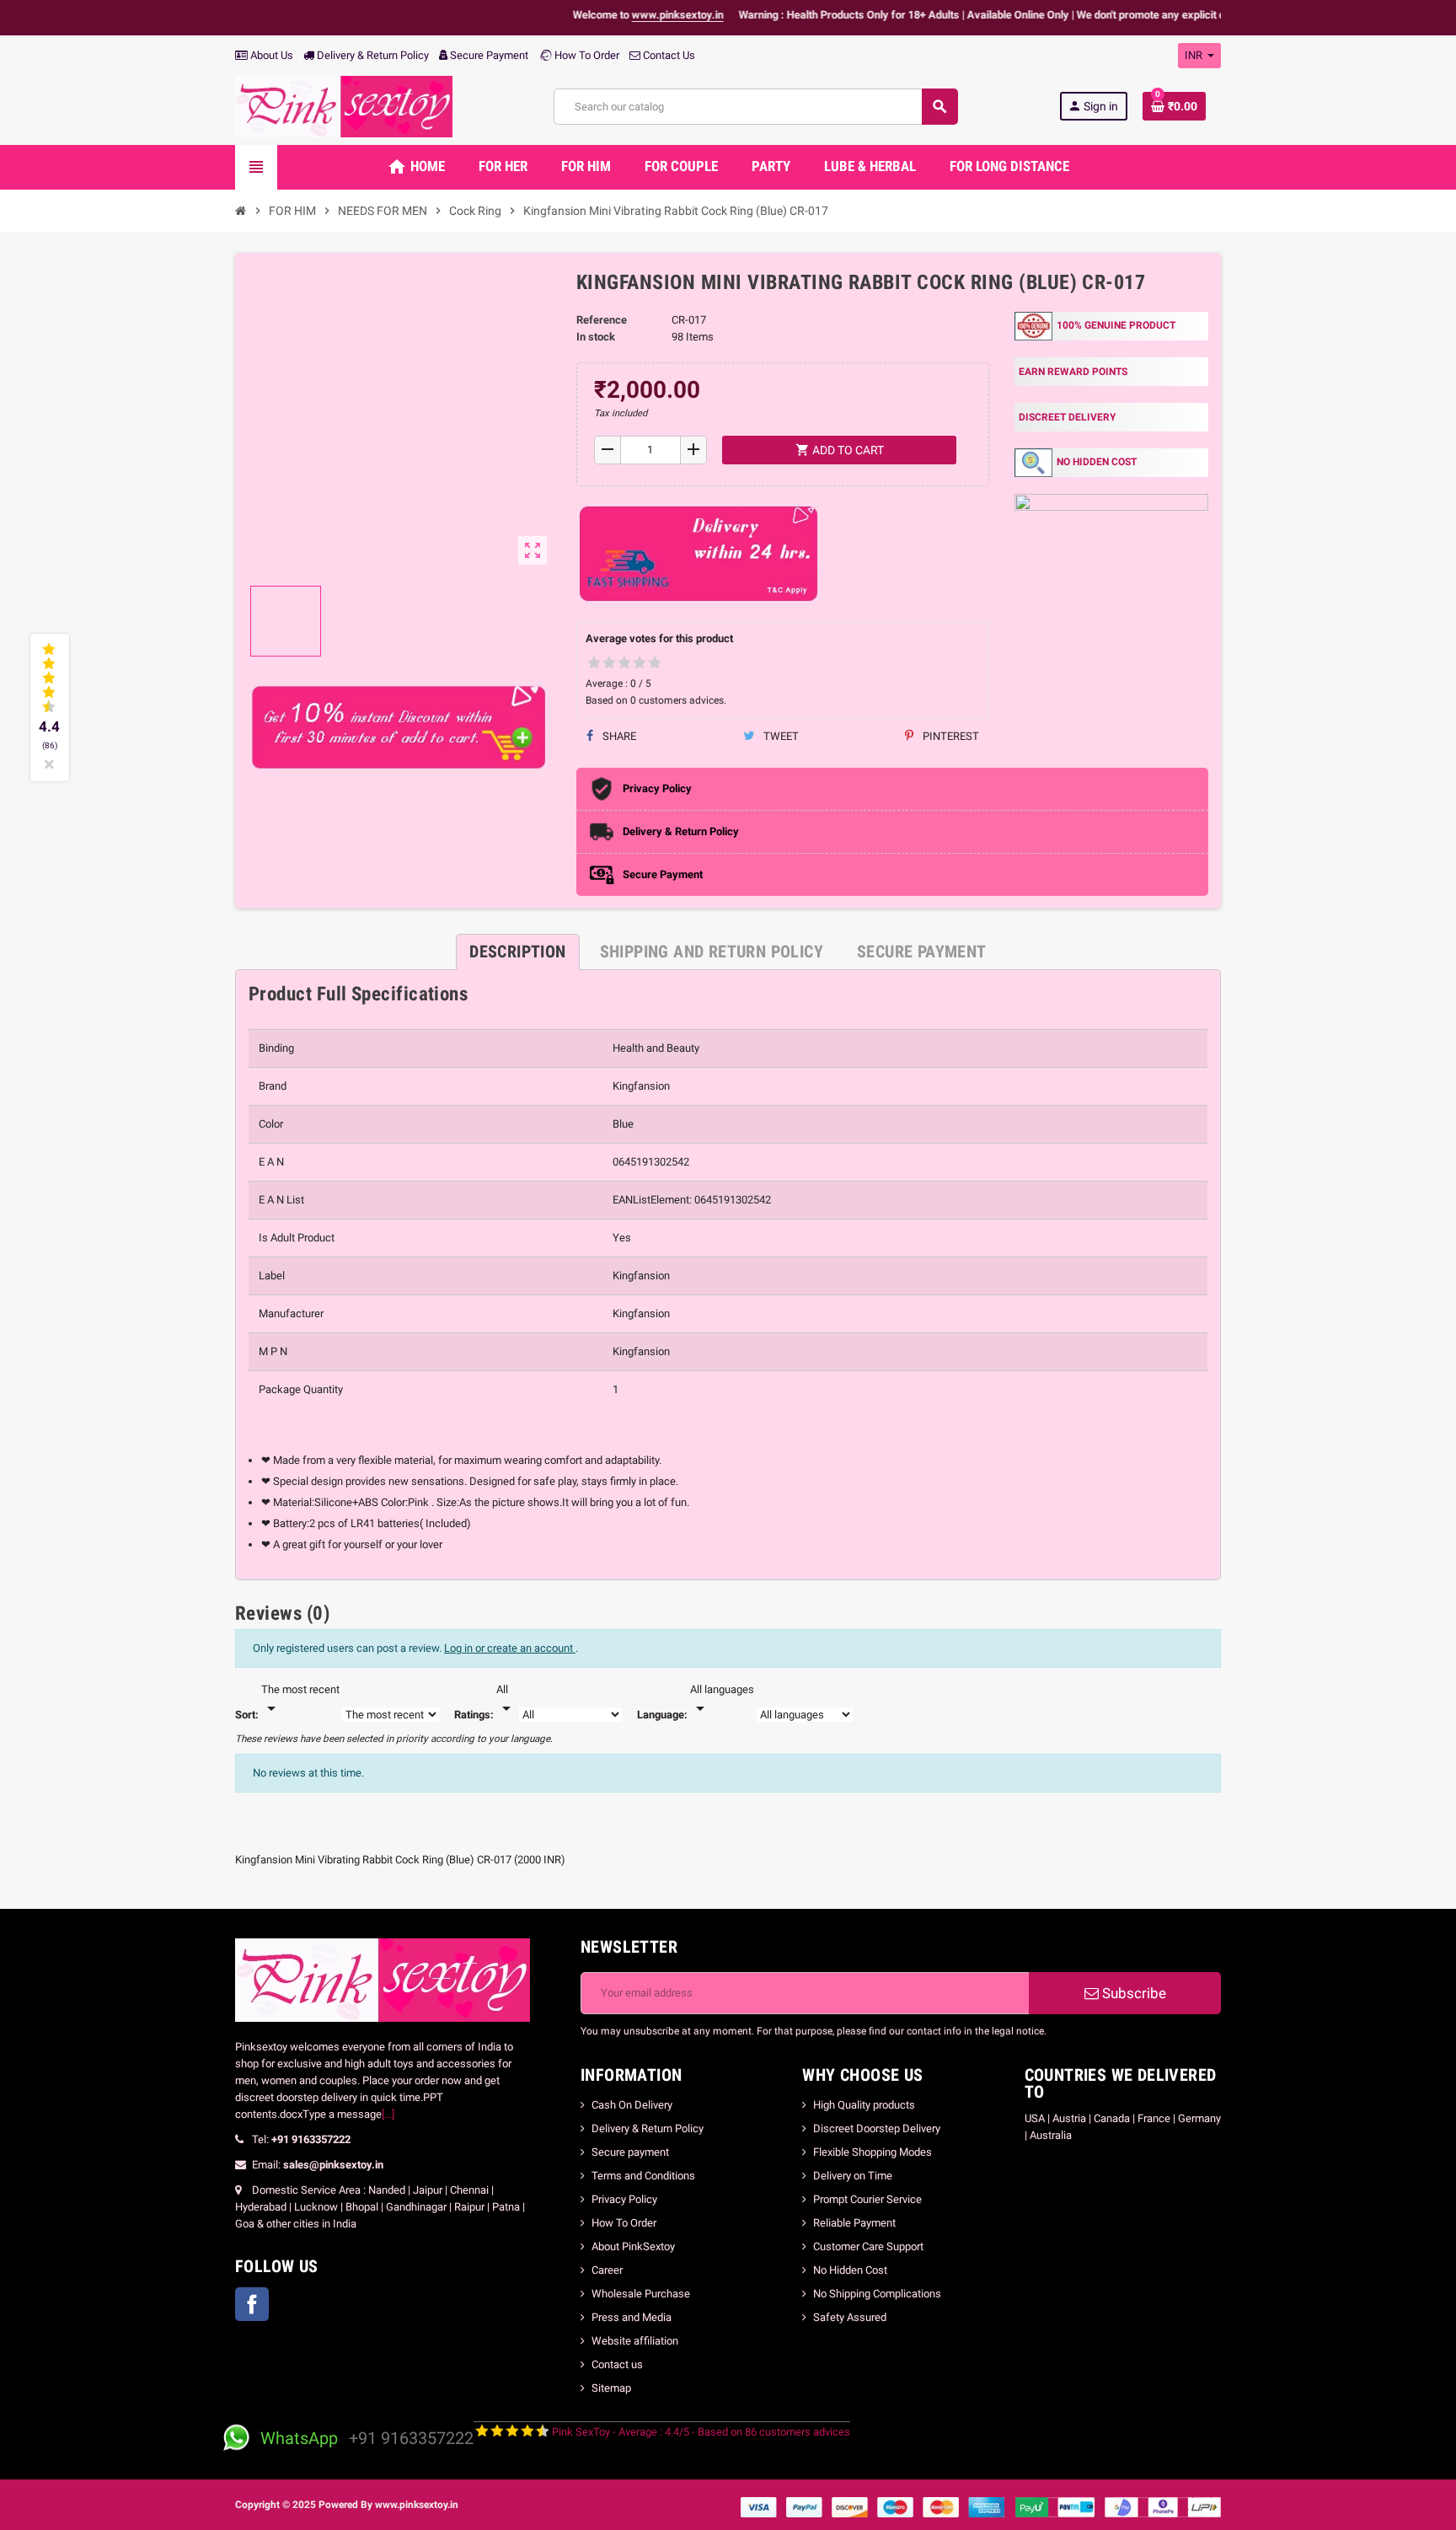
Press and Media (632, 2317)
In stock (596, 337)
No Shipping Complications (877, 2294)
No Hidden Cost (850, 2270)
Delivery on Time (853, 2176)
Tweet (780, 736)
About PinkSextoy (633, 2246)
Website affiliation (635, 2341)
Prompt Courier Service (867, 2199)
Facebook (252, 2304)
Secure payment (630, 2152)
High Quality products (864, 2105)
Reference (602, 320)
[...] (388, 2114)
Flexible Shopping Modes (873, 2152)
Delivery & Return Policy (372, 55)
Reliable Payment (856, 2223)
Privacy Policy (624, 2199)
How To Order (586, 55)
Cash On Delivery (632, 2105)
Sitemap (611, 2388)
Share (618, 736)
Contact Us (668, 55)
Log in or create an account (510, 1648)
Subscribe (1132, 1993)
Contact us (617, 2364)
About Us (270, 55)
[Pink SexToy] (344, 106)
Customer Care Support (868, 2246)
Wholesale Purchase (641, 2294)
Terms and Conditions (643, 2176)
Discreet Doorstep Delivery (877, 2128)
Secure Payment (489, 55)
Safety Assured (850, 2317)
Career (607, 2270)
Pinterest (950, 736)
